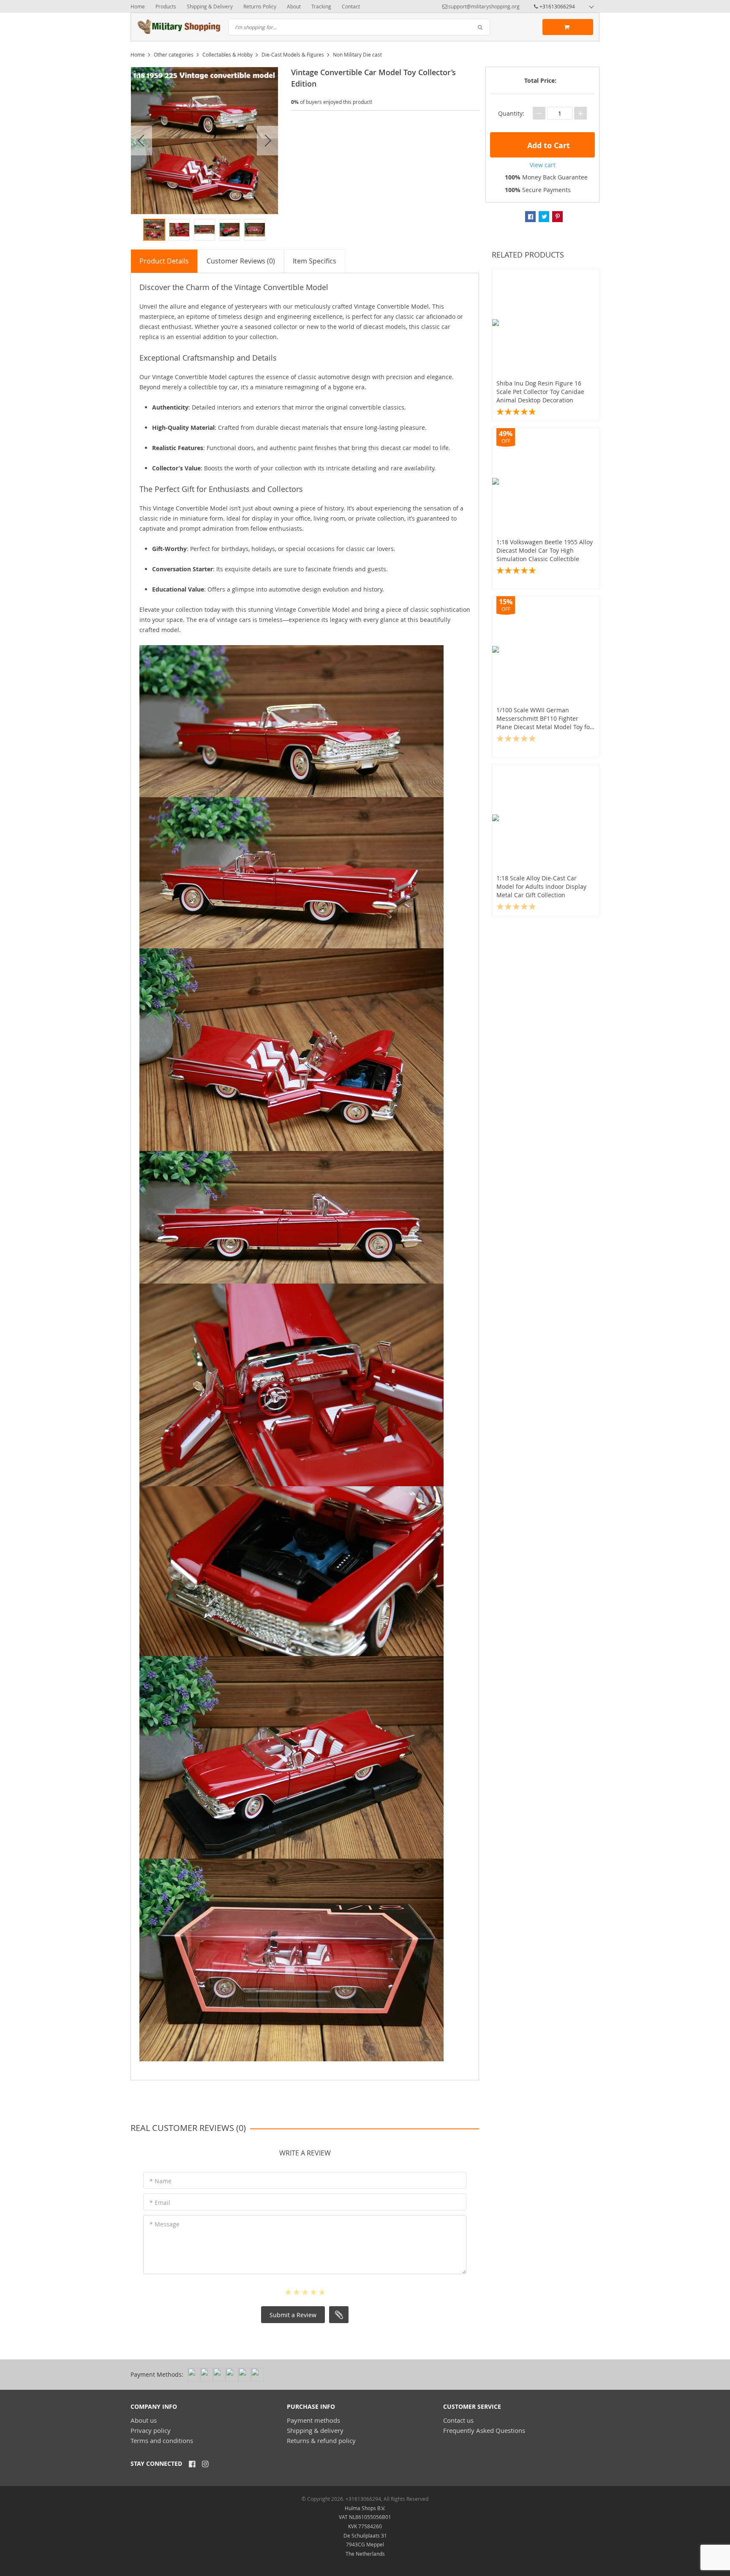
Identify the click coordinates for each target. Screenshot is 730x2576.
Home (138, 6)
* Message (165, 2224)
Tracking (321, 6)
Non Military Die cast (357, 54)
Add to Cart (547, 145)
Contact (351, 6)
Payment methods (313, 2420)
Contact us (458, 2420)
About (294, 6)
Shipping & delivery (315, 2430)
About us (144, 2420)
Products (166, 6)
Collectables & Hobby (227, 54)
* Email (160, 2203)
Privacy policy (151, 2430)
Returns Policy (260, 6)
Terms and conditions (162, 2440)
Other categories (174, 54)
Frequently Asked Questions (484, 2430)
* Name (161, 2181)
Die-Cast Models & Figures (293, 54)
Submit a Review (293, 2315)
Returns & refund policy (321, 2440)
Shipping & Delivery (210, 6)
